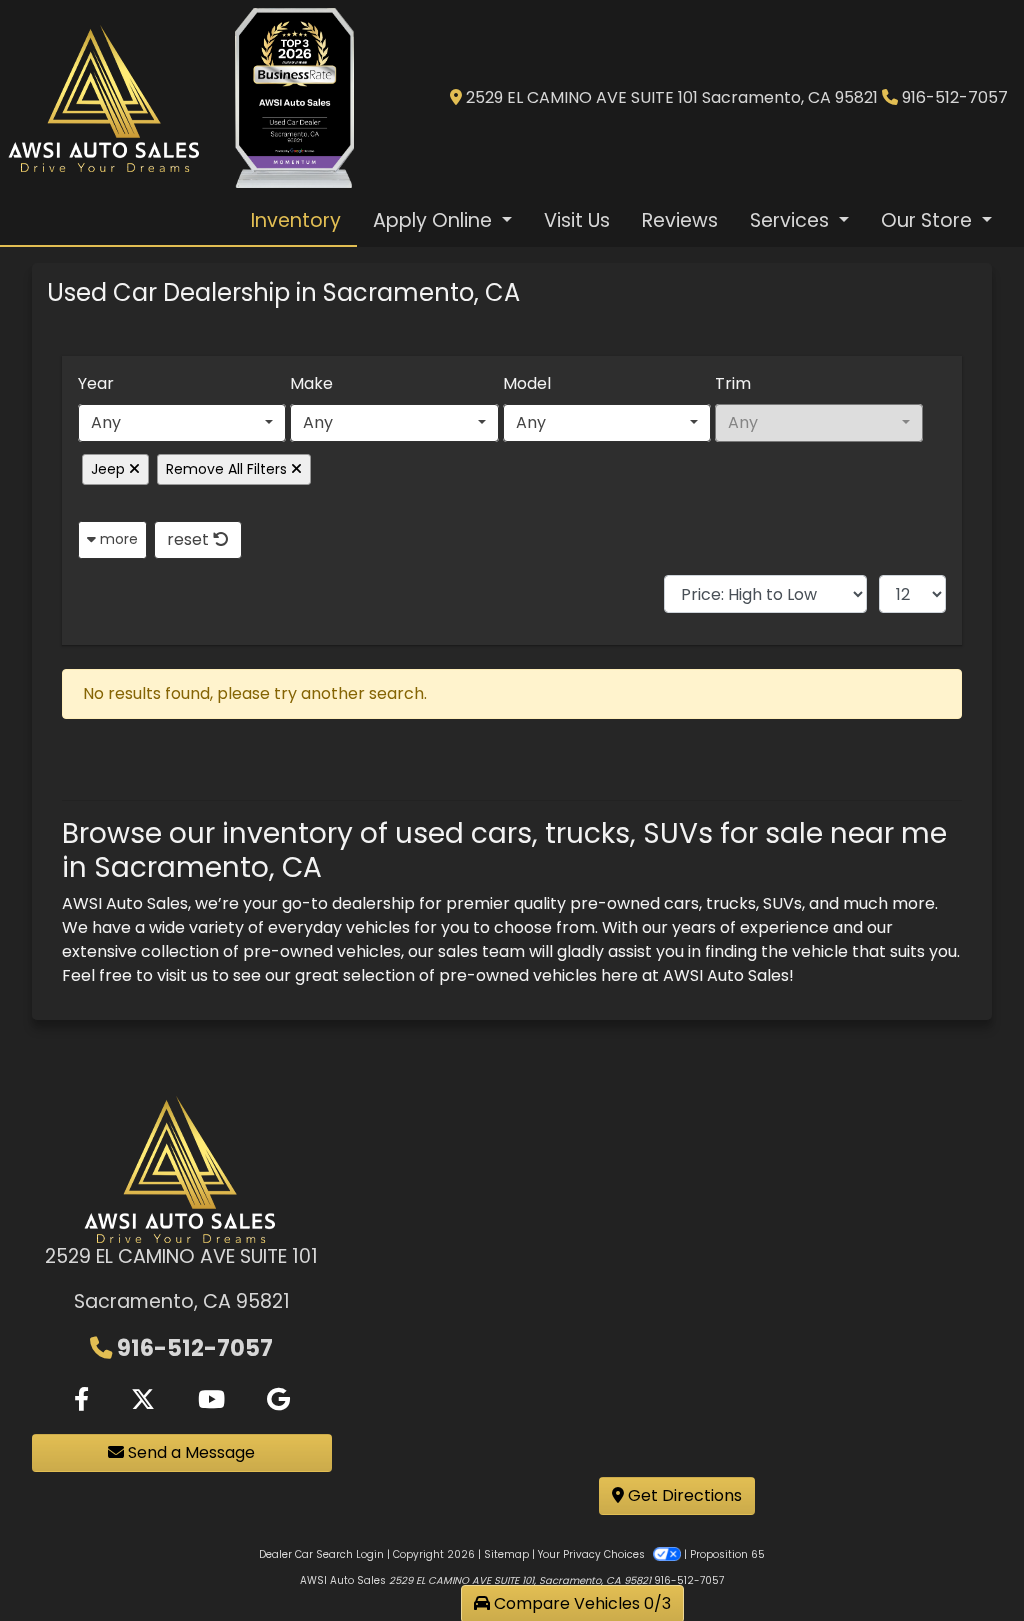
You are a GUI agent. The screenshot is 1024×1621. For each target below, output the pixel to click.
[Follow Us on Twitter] (143, 1400)
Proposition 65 (727, 1554)
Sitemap (506, 1554)
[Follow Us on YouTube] (211, 1400)
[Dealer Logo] (105, 98)
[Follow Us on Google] (278, 1400)
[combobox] (182, 423)
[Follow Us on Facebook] (81, 1400)
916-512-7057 (955, 97)
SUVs (782, 903)
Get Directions (683, 1495)
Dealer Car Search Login (321, 1554)
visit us (182, 975)
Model (527, 383)
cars (681, 903)
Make (311, 383)
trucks (731, 903)
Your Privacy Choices (593, 1554)
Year (96, 383)
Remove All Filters (228, 469)
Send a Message (189, 1452)
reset (190, 539)
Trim (733, 383)
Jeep (110, 469)
